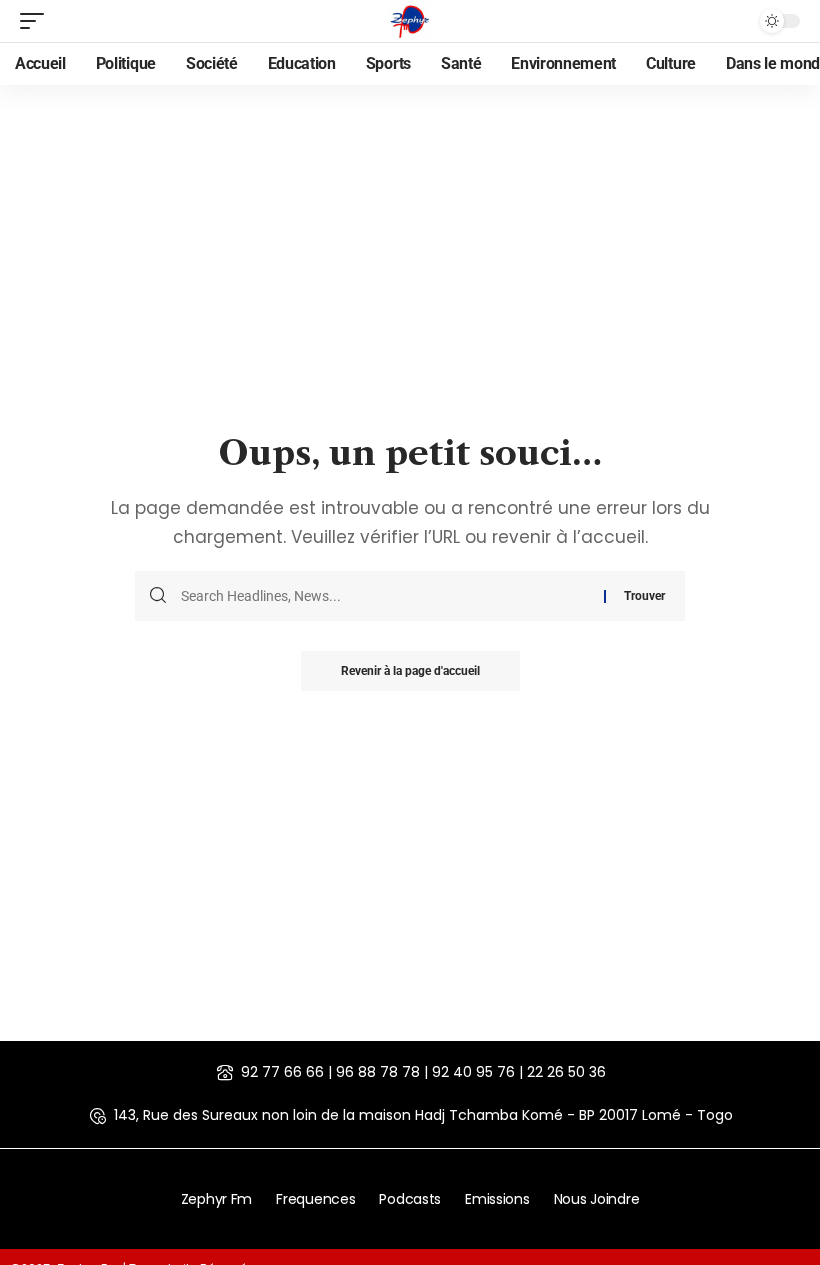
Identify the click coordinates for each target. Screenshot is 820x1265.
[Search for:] (385, 596)
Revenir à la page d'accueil (410, 671)
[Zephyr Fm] (410, 21)
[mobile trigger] (37, 21)
